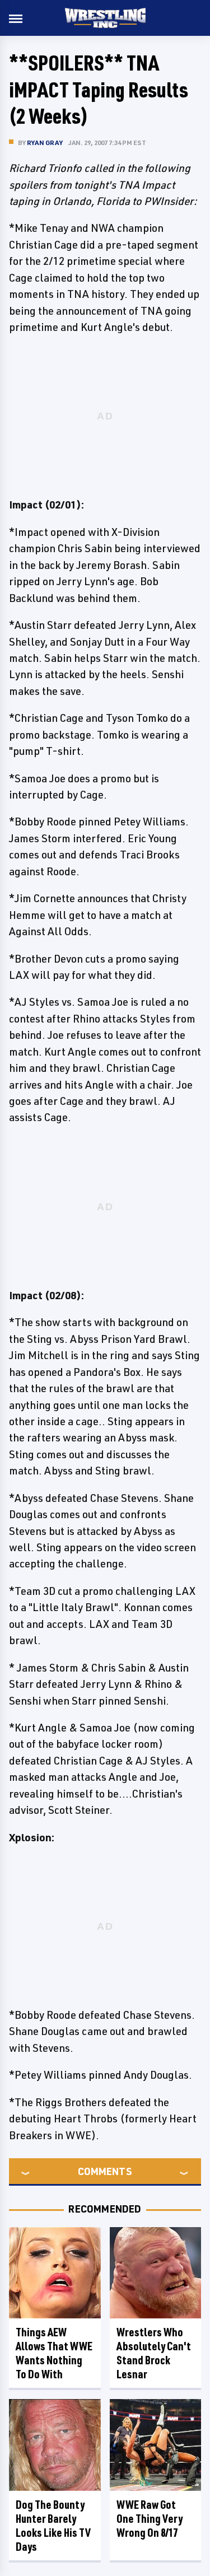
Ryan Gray (45, 143)
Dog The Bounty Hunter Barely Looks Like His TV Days (53, 2526)
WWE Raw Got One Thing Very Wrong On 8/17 (150, 2519)
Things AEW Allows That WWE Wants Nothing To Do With (54, 2353)
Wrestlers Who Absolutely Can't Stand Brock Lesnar (154, 2353)
